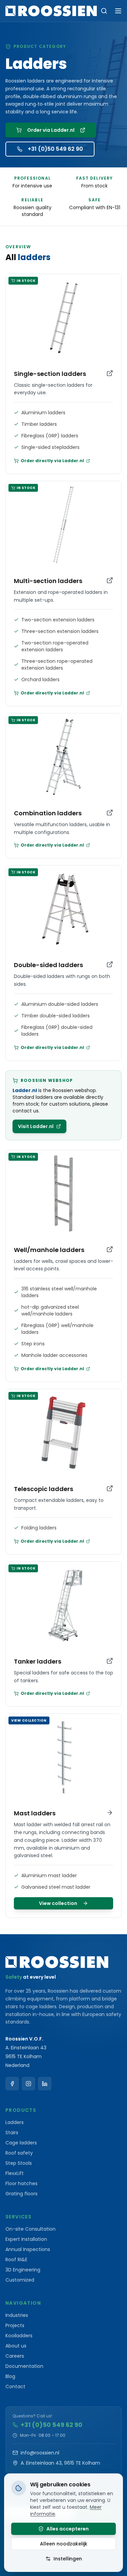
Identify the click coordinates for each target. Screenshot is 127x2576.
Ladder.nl (25, 1090)
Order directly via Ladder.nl (52, 461)
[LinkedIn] (45, 2084)
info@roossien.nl (40, 2453)
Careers (15, 2356)
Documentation (24, 2366)
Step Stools (19, 2163)
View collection (58, 1903)
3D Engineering (23, 2270)
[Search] (104, 11)
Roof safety (19, 2153)
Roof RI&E (16, 2260)
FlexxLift (15, 2173)
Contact (15, 2387)
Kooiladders (19, 2336)
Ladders (15, 2122)
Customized (20, 2280)
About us (16, 2346)
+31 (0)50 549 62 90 (55, 149)
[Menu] (118, 11)
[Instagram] (28, 2084)
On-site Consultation (30, 2229)
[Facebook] (12, 2084)
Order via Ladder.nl (51, 130)
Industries (17, 2315)
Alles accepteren (68, 2529)
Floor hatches (22, 2183)
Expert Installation (26, 2239)
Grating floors (22, 2194)
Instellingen (68, 2559)
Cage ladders (21, 2143)
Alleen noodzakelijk (64, 2544)
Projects (15, 2325)
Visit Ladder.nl (36, 1126)
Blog (10, 2376)
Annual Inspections (28, 2249)
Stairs (12, 2133)
